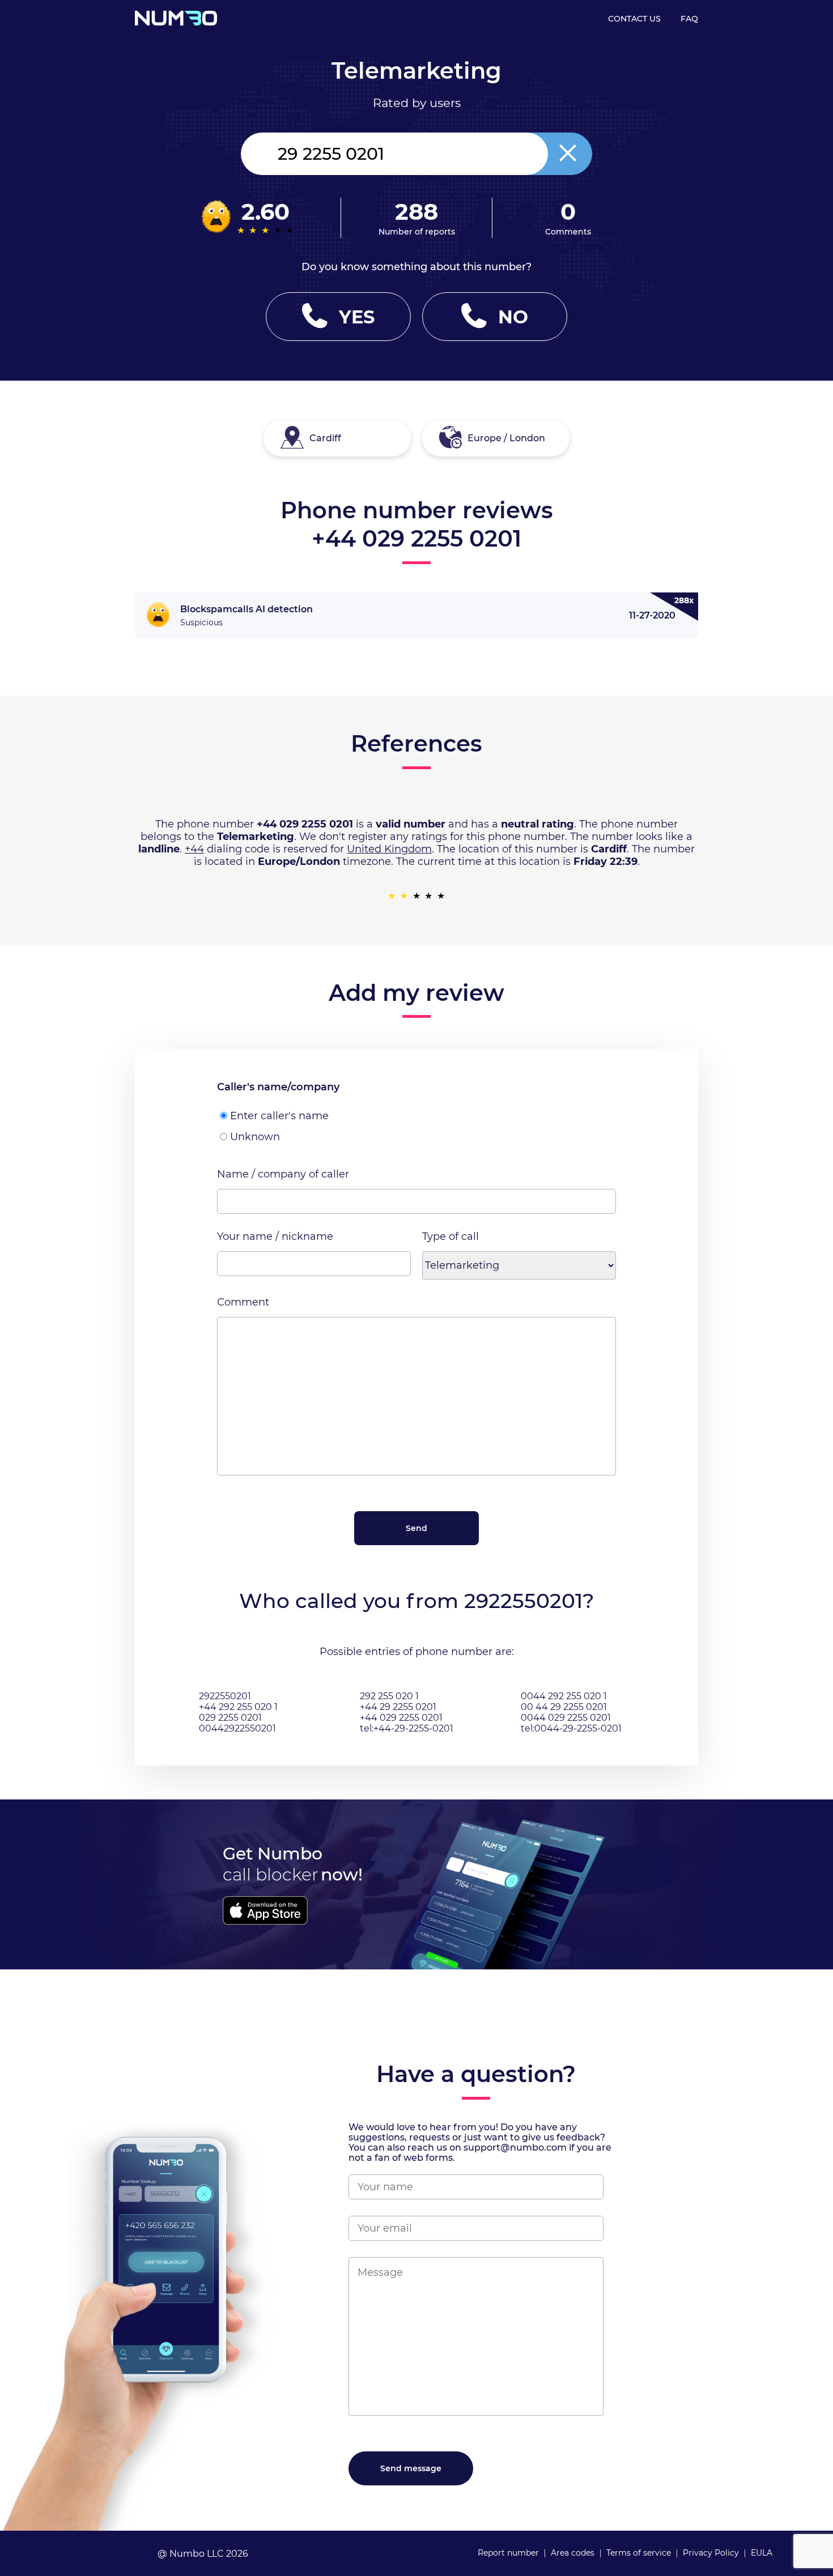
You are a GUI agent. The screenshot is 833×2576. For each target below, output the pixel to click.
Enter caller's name (279, 1116)
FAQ (689, 19)
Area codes (573, 2553)
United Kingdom (389, 849)
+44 (194, 849)
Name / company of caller (283, 1174)
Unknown (255, 1137)
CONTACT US (634, 19)
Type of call (450, 1236)
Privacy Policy (711, 2553)
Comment (243, 1302)
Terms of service (639, 2553)
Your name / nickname (275, 1236)
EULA (762, 2553)
